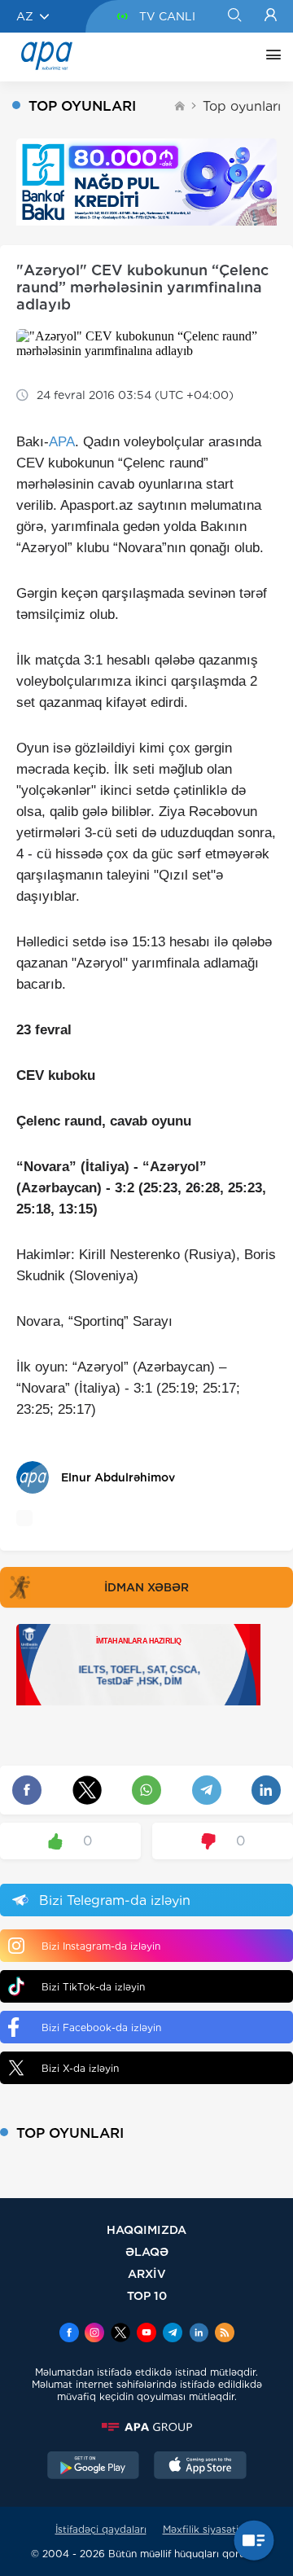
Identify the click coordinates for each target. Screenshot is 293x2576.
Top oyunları (242, 106)
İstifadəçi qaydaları (101, 2529)
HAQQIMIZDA (146, 2229)
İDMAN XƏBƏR (146, 1587)
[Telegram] (173, 2334)
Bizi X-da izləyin (80, 2068)
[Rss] (225, 2334)
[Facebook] (69, 2334)
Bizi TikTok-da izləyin (93, 1987)
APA (62, 442)
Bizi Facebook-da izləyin (101, 2027)
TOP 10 (147, 2295)
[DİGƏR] (269, 57)
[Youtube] (146, 2334)
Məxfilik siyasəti (201, 2529)
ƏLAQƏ (147, 2251)
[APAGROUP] (146, 2427)
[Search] (234, 16)
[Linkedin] (199, 2334)
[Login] (271, 16)
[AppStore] (200, 2467)
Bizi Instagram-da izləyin (101, 1946)
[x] (120, 2334)
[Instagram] (94, 2334)
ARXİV (147, 2273)
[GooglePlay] (94, 2467)
